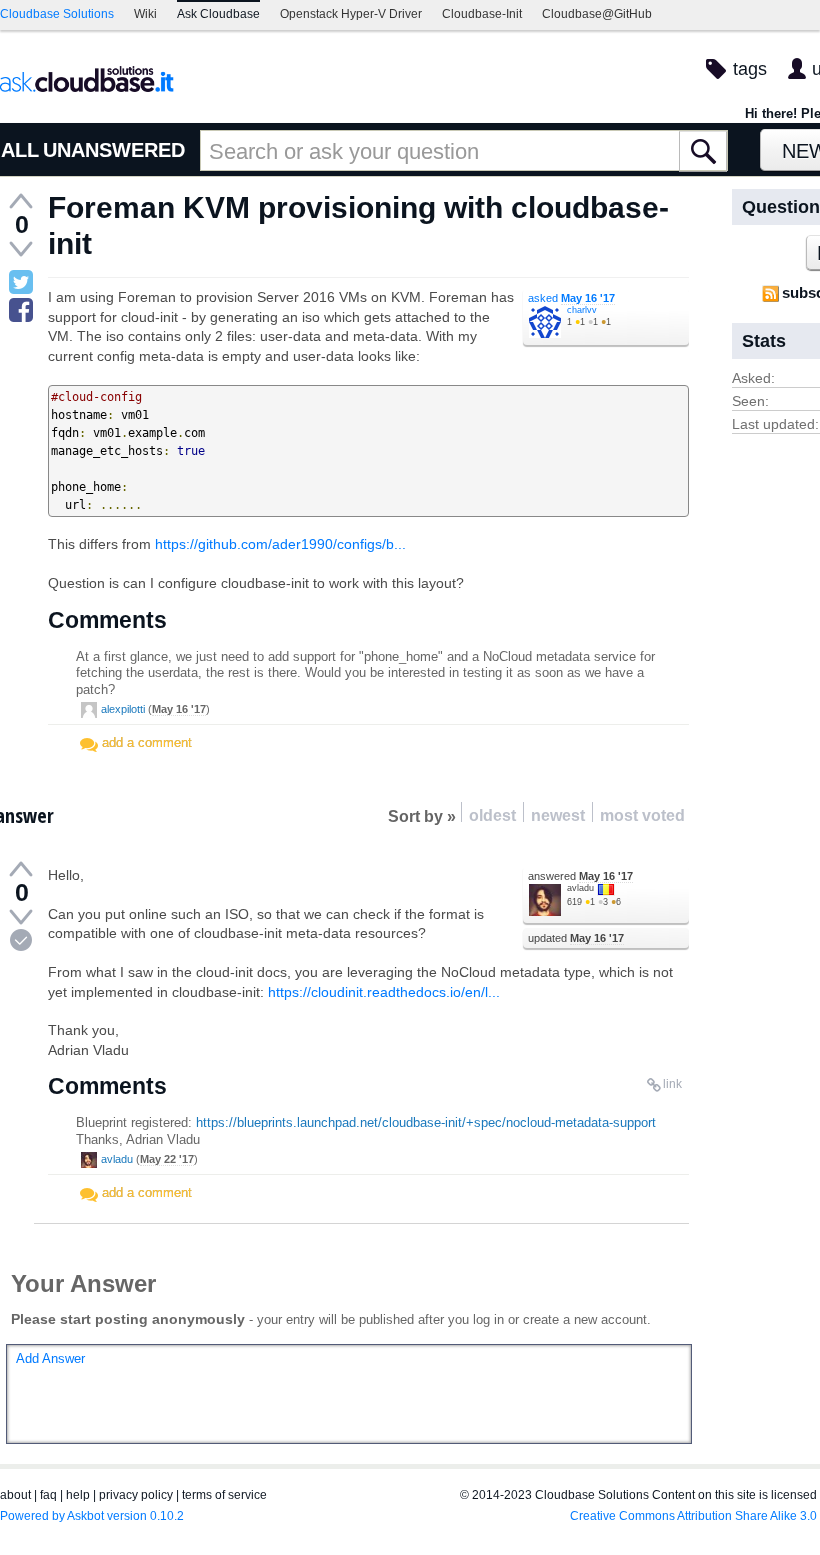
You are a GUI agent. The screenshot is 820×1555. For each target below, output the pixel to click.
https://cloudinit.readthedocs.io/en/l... (384, 992)
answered (580, 876)
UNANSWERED (114, 150)
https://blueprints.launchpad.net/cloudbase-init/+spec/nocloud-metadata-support (426, 1122)
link (672, 1084)
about (15, 1495)
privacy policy (136, 1495)
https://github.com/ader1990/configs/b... (280, 544)
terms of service (224, 1495)
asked (571, 298)
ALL (20, 150)
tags (750, 69)
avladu (580, 888)
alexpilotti (123, 709)
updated (576, 938)
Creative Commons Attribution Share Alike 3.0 (693, 1516)
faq (48, 1495)
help (78, 1495)
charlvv (582, 310)
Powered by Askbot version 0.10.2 (92, 1516)
